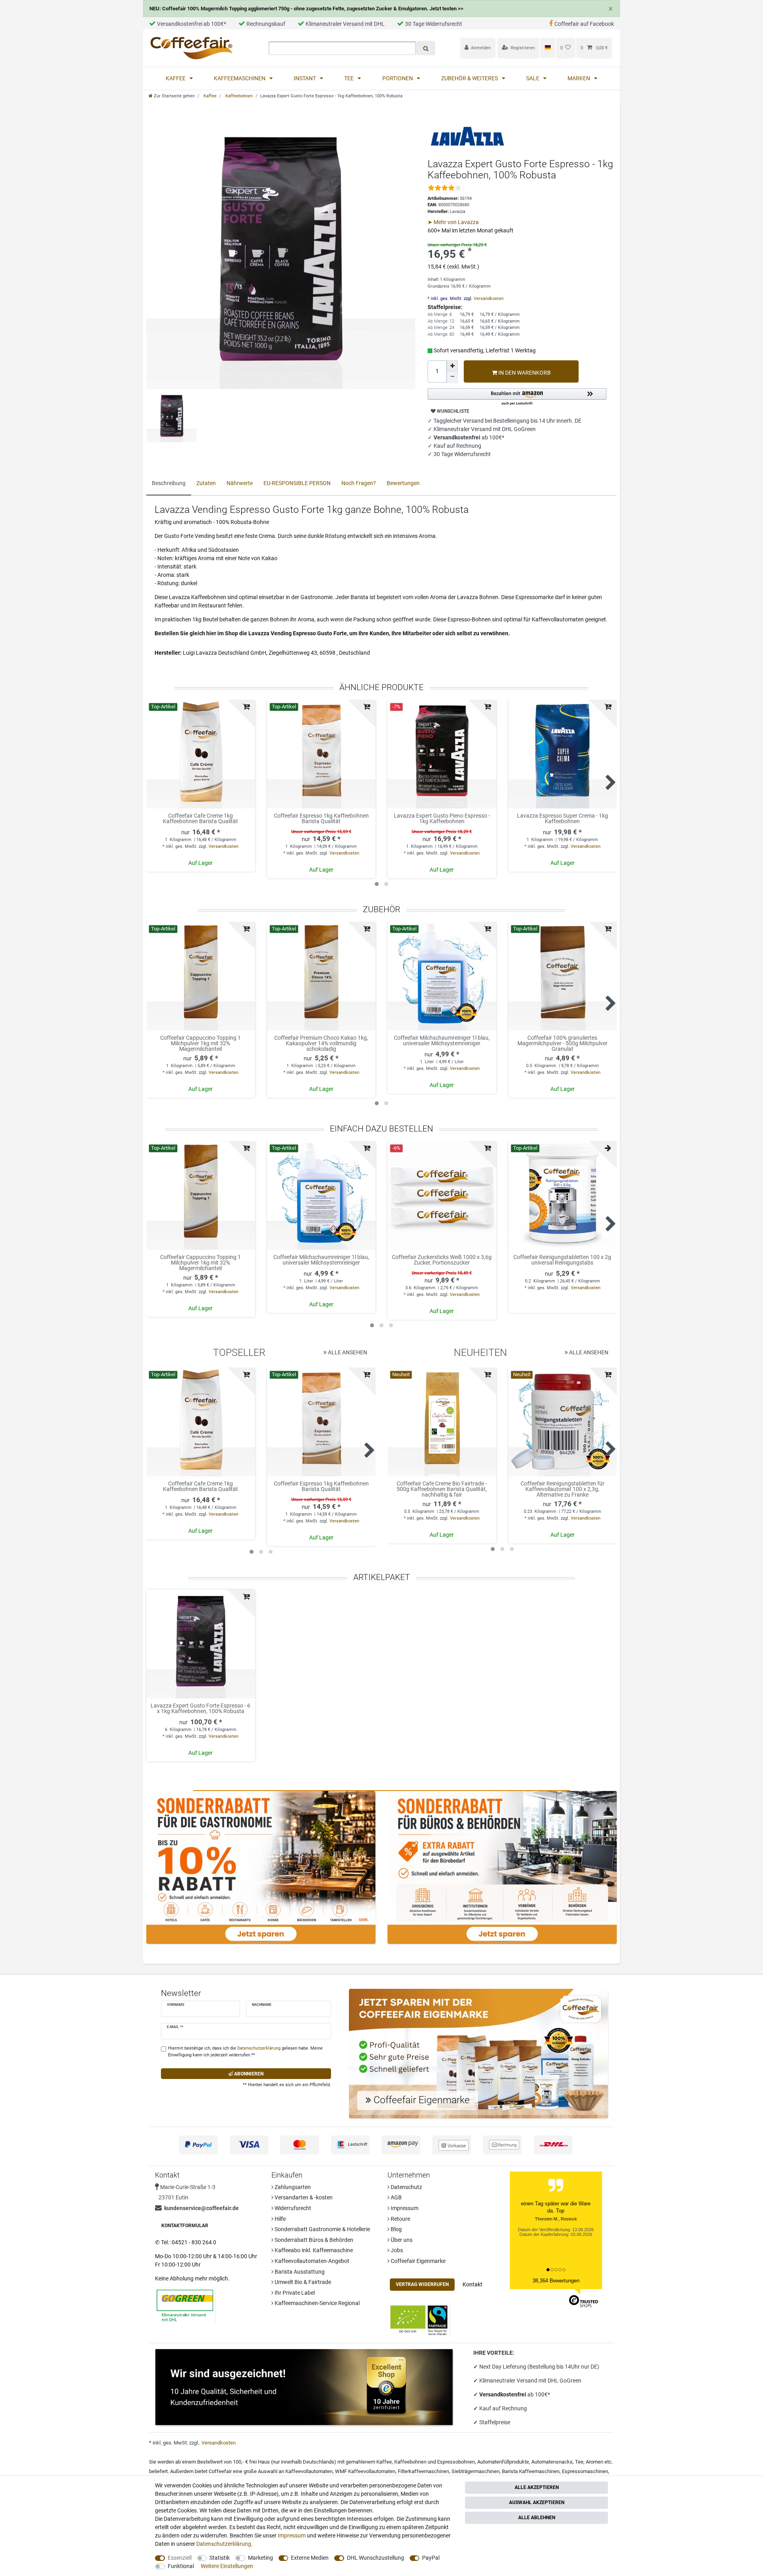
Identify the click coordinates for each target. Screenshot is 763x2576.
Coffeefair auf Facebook (584, 24)
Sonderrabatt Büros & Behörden (313, 2240)
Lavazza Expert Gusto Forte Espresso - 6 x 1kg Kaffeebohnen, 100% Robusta (200, 1709)
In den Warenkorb (524, 373)
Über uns (401, 2240)
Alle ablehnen (537, 2518)
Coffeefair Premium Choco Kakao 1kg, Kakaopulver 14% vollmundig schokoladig (321, 1043)
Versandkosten (488, 299)
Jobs (396, 2250)
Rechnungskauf (266, 24)
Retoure (400, 2219)
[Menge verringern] (452, 377)
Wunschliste (452, 411)
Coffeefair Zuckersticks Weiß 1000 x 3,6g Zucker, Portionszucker (442, 1260)
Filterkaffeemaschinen (423, 2471)
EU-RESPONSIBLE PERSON (297, 483)
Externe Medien (310, 2558)
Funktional (181, 2566)
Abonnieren (248, 2074)
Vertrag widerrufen (422, 2284)
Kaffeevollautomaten (309, 2471)
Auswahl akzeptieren (537, 2503)
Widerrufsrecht (292, 2208)
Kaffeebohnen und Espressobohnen (435, 2462)
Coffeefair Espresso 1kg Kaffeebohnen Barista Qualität (321, 819)
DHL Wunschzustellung (376, 2558)
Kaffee (176, 78)
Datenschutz (406, 2187)
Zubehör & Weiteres (470, 78)
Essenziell (180, 2558)
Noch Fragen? (359, 483)
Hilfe (280, 2219)
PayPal (431, 2558)
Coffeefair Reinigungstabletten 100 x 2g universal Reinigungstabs (562, 1260)
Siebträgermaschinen (475, 2471)
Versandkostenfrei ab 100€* (192, 24)
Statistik (220, 2558)
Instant (305, 78)
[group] (201, 754)
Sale (533, 78)
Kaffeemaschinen (240, 78)
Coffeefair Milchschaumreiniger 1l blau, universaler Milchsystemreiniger (442, 1041)
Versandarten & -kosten (303, 2197)
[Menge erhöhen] (452, 366)
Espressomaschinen (585, 2471)
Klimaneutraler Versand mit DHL (345, 24)
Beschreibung (169, 483)
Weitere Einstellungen (227, 2566)
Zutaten (206, 483)
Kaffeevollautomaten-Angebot (311, 2261)
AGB (396, 2197)
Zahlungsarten (292, 2187)
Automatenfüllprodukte (503, 2462)
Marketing (260, 2558)
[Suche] (426, 48)
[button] (517, 397)
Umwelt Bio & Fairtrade (302, 2282)
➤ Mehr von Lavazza (453, 222)
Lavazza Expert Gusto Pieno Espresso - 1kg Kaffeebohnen (442, 819)
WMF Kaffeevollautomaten (365, 2471)
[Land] (547, 48)
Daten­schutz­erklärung (224, 2544)
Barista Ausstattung (299, 2272)
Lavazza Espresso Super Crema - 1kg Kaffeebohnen (563, 819)
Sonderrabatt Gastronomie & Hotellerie (322, 2229)
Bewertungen (403, 483)
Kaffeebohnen (238, 96)
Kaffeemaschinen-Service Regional (317, 2303)
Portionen (398, 78)
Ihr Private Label (294, 2293)
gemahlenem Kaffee (369, 2462)
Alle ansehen (347, 1352)
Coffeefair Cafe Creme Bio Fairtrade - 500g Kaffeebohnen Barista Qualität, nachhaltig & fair (442, 1489)
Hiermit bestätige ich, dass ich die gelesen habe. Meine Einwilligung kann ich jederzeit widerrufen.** (245, 2052)
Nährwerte (240, 483)
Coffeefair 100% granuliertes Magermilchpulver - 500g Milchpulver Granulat (563, 1043)
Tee (350, 78)
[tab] (169, 484)
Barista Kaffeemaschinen (531, 2471)
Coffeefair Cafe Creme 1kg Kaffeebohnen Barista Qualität (200, 819)
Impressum (404, 2208)
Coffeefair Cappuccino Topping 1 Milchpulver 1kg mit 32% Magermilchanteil (200, 1043)
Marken (579, 78)
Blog (396, 2229)
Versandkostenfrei (503, 2394)
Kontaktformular (185, 2226)
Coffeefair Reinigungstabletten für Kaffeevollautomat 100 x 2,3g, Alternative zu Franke (563, 1489)
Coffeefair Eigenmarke (417, 2261)
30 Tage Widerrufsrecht (434, 24)
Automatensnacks (552, 2462)
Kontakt (473, 2284)
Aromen (595, 2462)
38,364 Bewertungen (556, 2281)
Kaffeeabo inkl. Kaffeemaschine (313, 2250)
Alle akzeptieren (537, 2487)
